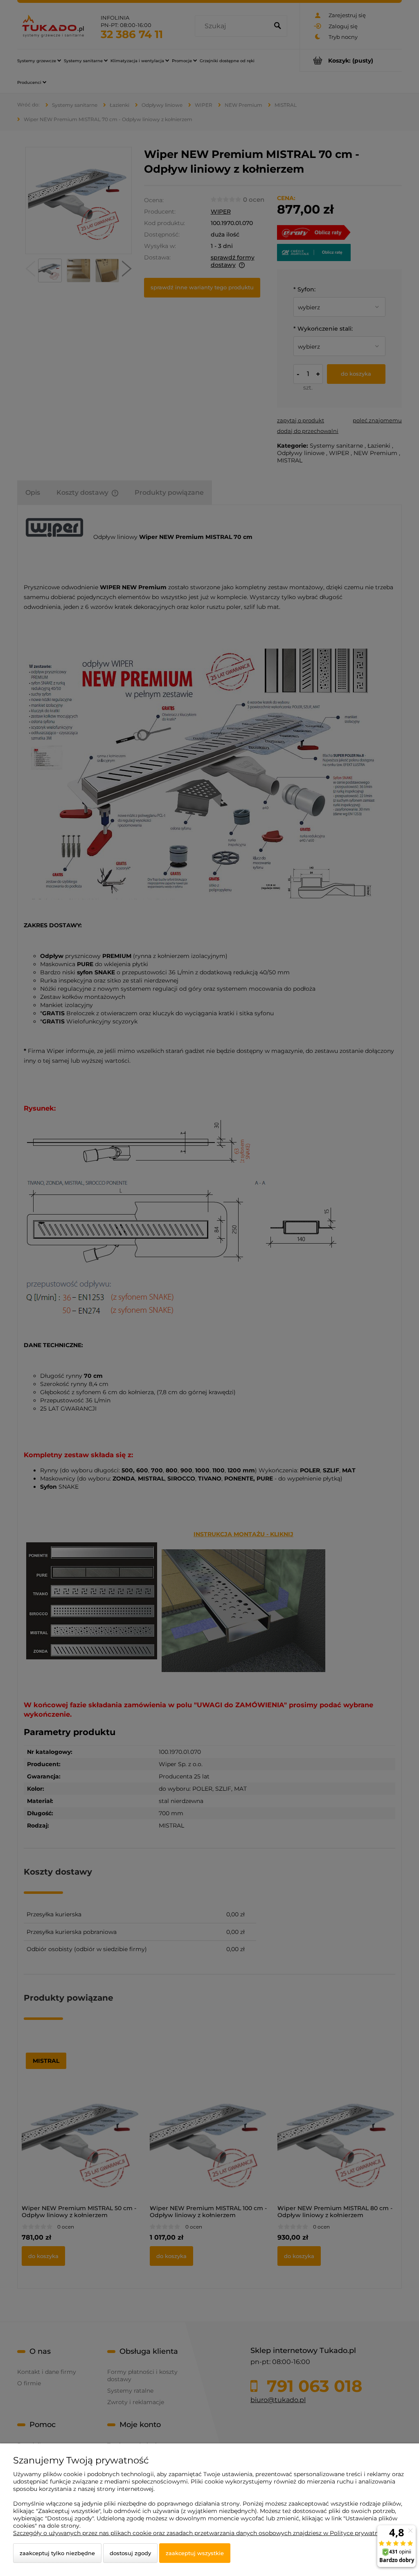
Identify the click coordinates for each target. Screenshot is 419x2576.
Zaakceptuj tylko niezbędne (57, 2553)
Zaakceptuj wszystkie (195, 2553)
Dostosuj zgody (130, 2553)
